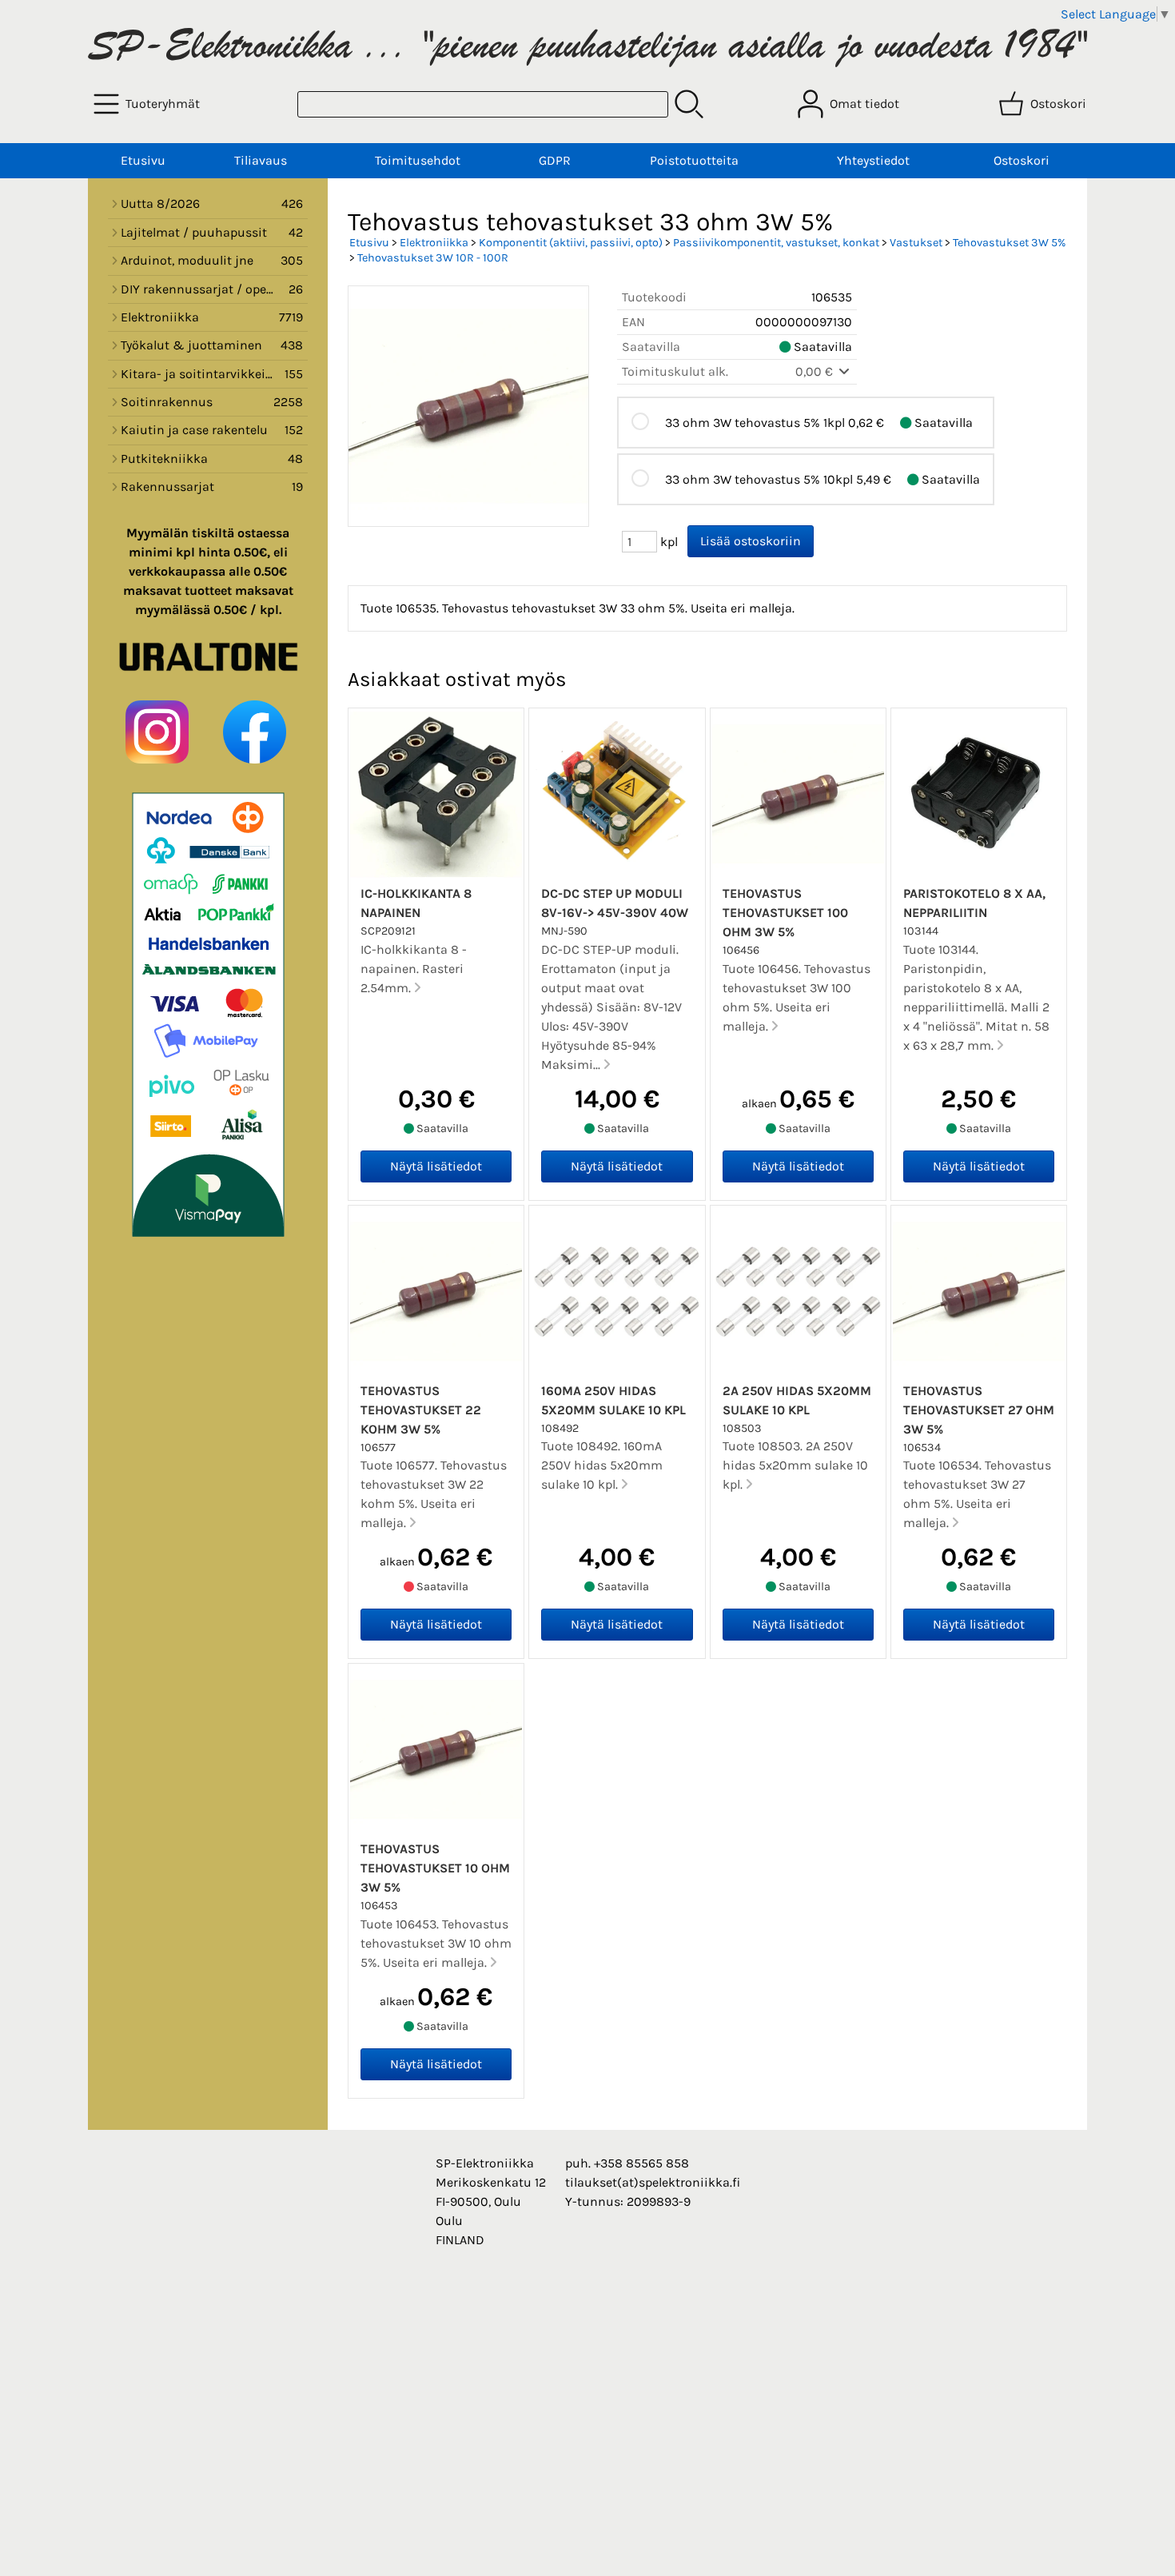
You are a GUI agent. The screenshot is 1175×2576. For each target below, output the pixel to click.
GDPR (555, 160)
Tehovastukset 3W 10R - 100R (433, 258)
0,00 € (816, 371)
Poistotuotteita (694, 160)
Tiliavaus (261, 160)
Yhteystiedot (873, 160)
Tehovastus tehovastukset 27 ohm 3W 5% (979, 1410)
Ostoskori (1022, 160)
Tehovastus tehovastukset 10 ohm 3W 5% (435, 1868)
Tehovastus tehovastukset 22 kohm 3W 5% (421, 1410)
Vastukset (916, 243)
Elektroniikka (434, 243)
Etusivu (143, 160)
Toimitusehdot (418, 160)
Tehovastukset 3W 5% (1009, 243)
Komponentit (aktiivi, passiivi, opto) (571, 243)
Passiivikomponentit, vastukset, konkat (776, 243)
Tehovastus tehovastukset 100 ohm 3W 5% (785, 913)
